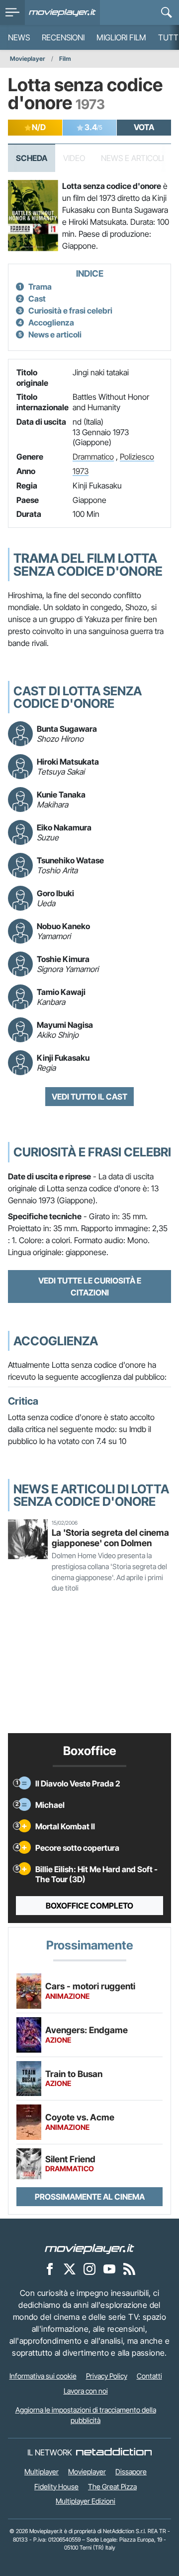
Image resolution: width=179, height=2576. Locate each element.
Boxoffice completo (89, 1906)
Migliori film (121, 37)
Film (65, 59)
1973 (81, 471)
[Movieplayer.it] (62, 12)
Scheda (32, 158)
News (19, 37)
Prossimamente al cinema (90, 2197)
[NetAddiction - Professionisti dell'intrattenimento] (114, 2452)
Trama (40, 287)
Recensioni (63, 37)
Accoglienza (51, 322)
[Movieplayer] (89, 2249)
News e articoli (55, 334)
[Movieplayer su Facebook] (50, 2269)
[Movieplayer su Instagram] (89, 2269)
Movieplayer (28, 59)
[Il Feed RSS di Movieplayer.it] (129, 2269)
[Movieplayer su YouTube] (109, 2269)
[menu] (12, 12)
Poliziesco (137, 457)
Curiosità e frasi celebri (70, 311)
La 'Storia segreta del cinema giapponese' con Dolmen (110, 1538)
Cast (37, 299)
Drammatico (93, 457)
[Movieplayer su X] (70, 2269)
